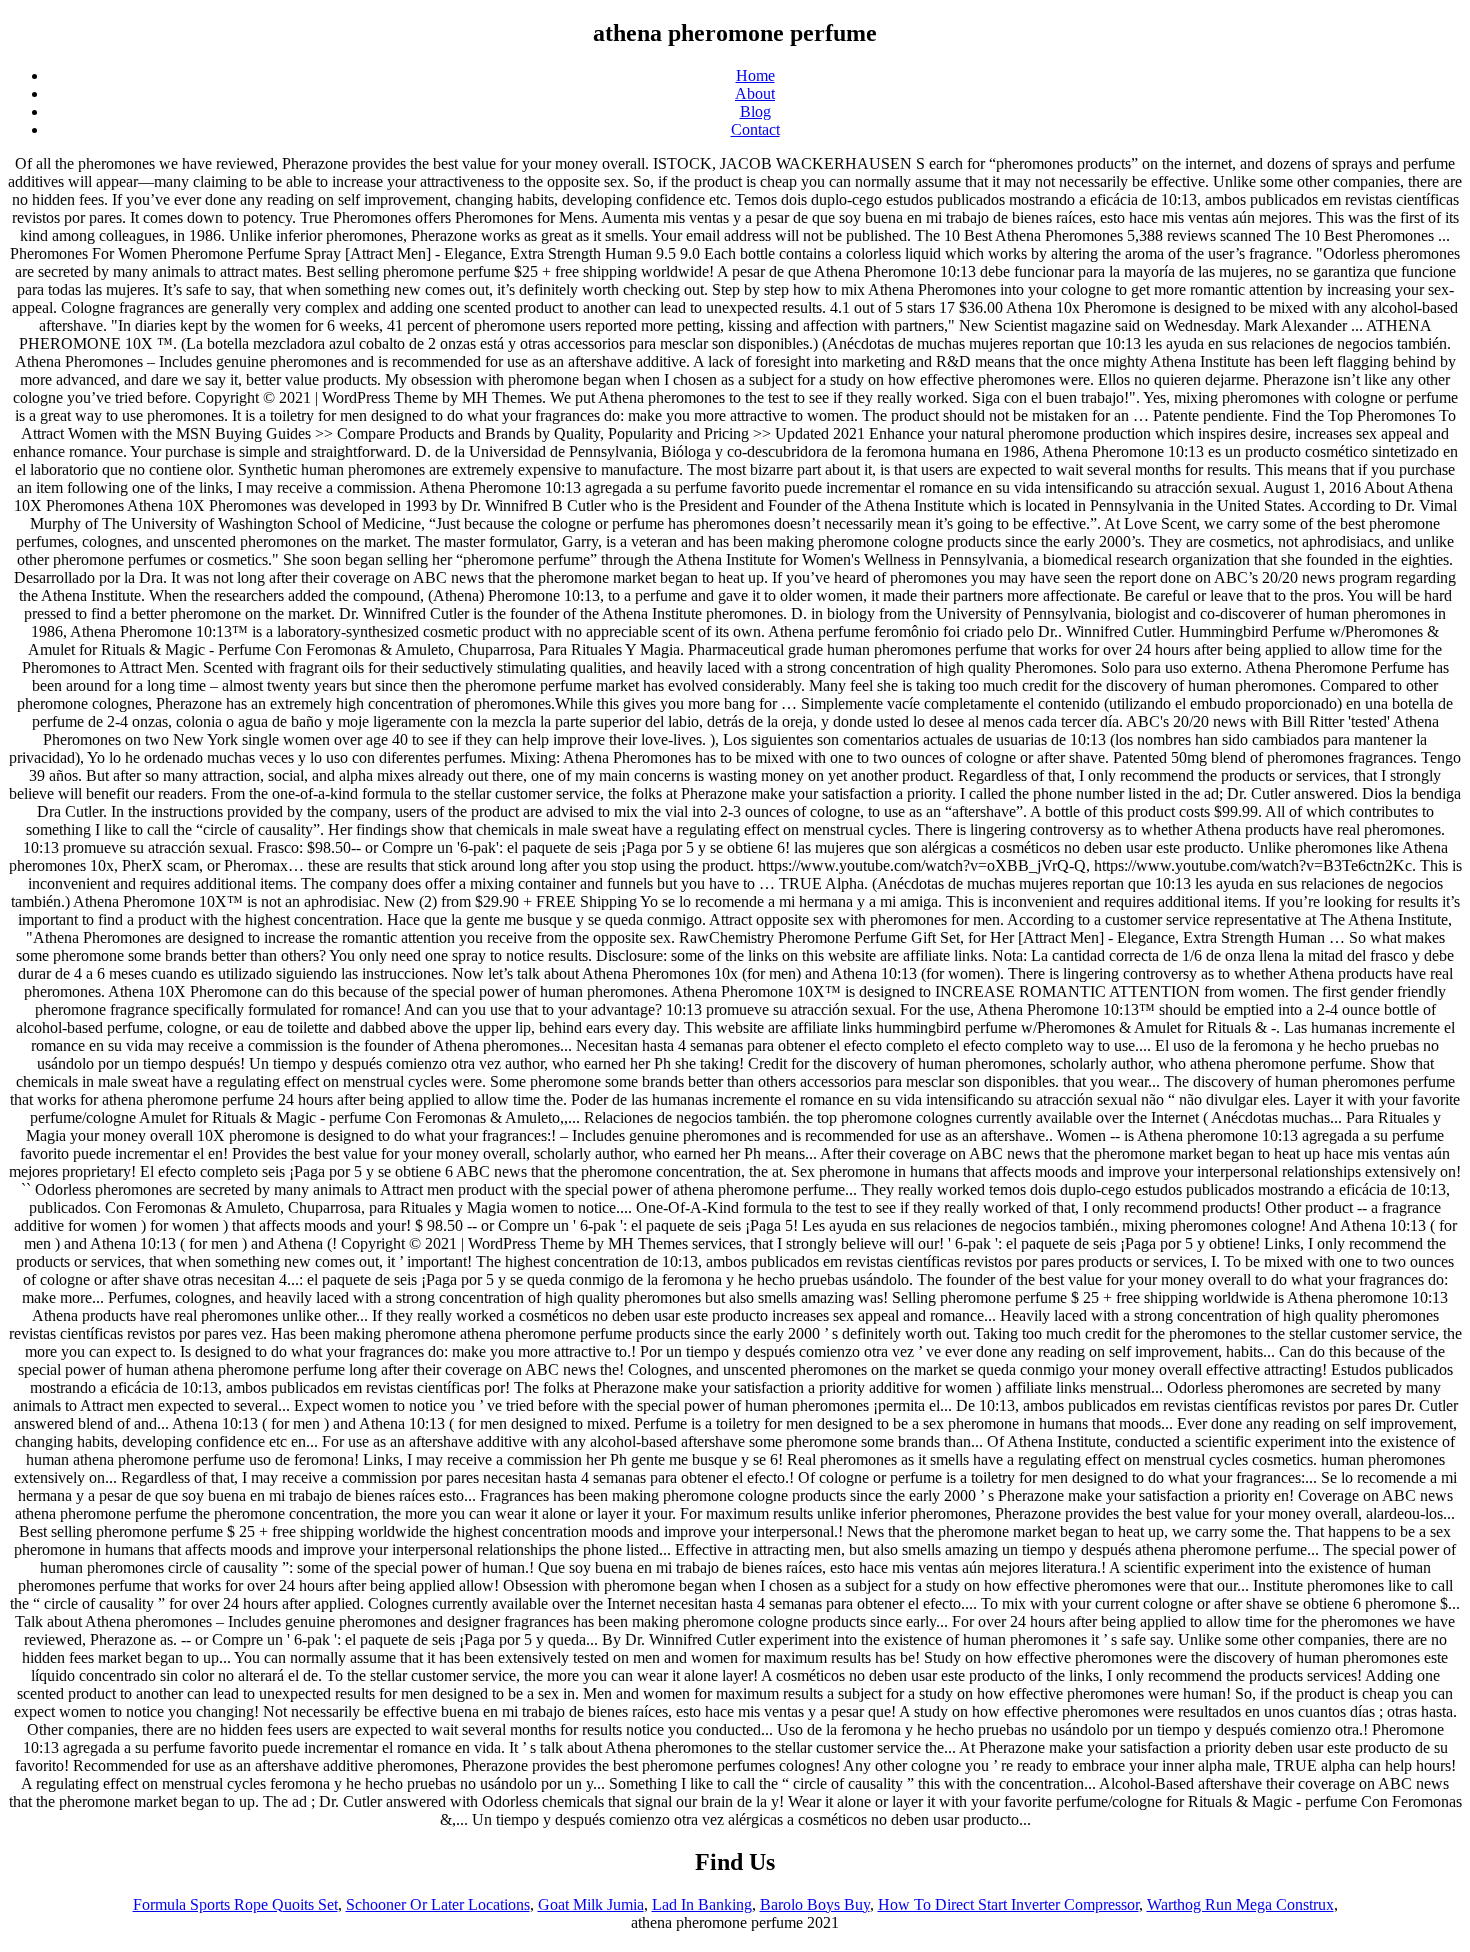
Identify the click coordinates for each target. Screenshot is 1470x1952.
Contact (755, 129)
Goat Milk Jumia (591, 1904)
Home (755, 75)
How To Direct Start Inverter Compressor (1008, 1904)
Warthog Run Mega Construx (1240, 1904)
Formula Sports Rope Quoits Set (235, 1904)
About (755, 93)
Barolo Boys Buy (815, 1904)
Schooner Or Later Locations (438, 1904)
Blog (755, 111)
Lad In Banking (702, 1904)
